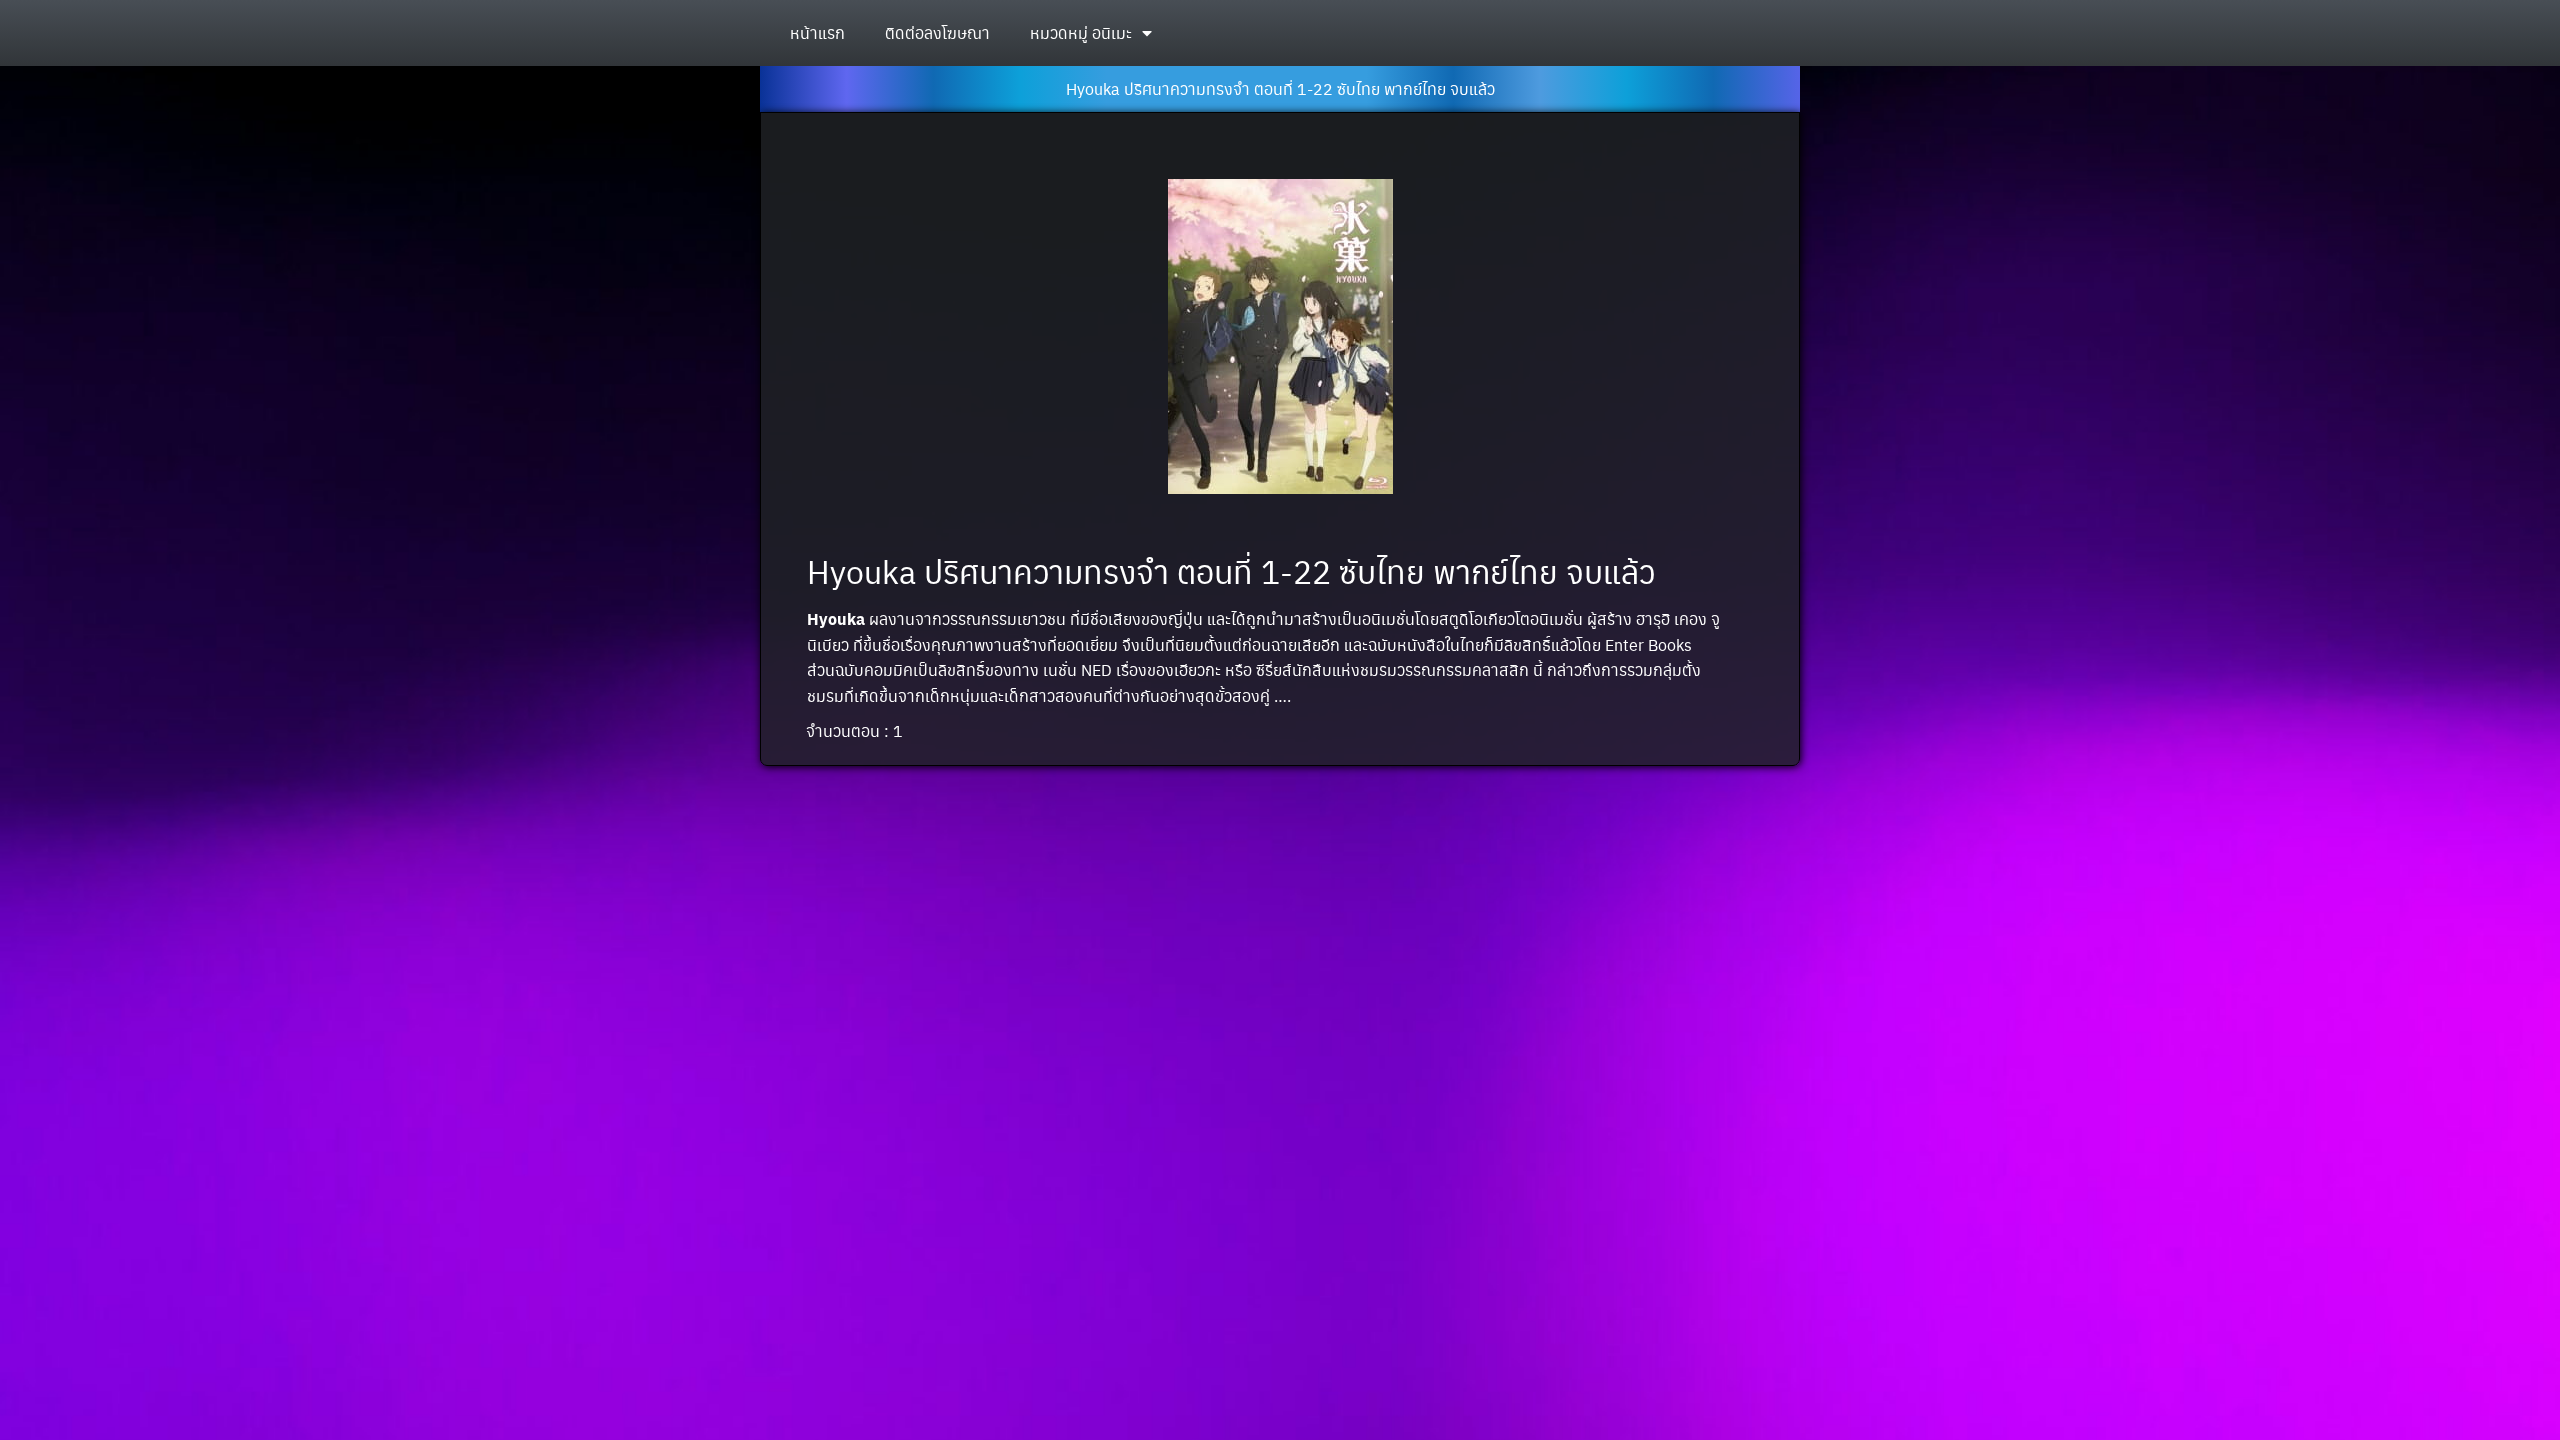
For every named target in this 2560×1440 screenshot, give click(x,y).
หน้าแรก (817, 32)
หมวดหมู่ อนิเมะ (1081, 32)
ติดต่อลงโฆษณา (937, 32)
